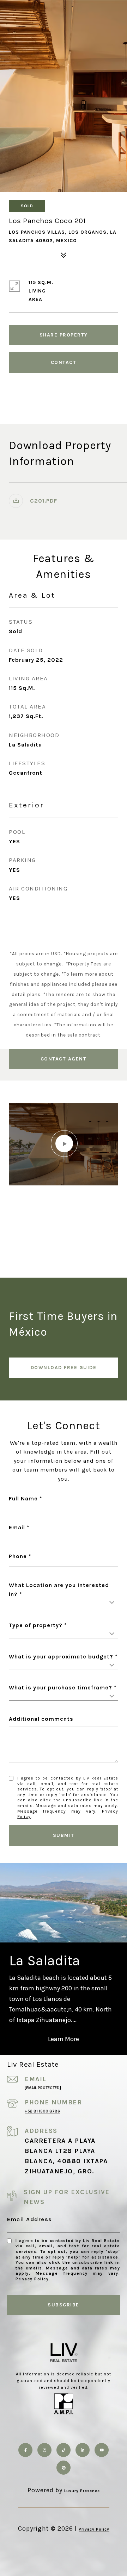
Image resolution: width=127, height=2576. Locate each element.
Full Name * (26, 1498)
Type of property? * (38, 1625)
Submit (64, 1835)
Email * (19, 1527)
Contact (64, 362)
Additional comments (41, 1719)
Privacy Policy (32, 2279)
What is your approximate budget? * (63, 1657)
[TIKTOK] (64, 2450)
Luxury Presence (82, 2491)
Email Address (30, 2219)
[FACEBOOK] (25, 2450)
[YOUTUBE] (102, 2450)
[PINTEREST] (64, 2468)
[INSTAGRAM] (44, 2450)
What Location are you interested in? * (59, 1590)
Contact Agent (64, 1059)
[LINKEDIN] (83, 2450)
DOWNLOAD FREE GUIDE (64, 1368)
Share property (64, 335)
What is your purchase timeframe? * (63, 1687)
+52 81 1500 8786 (42, 2111)
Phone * (20, 1556)
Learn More (64, 2039)
